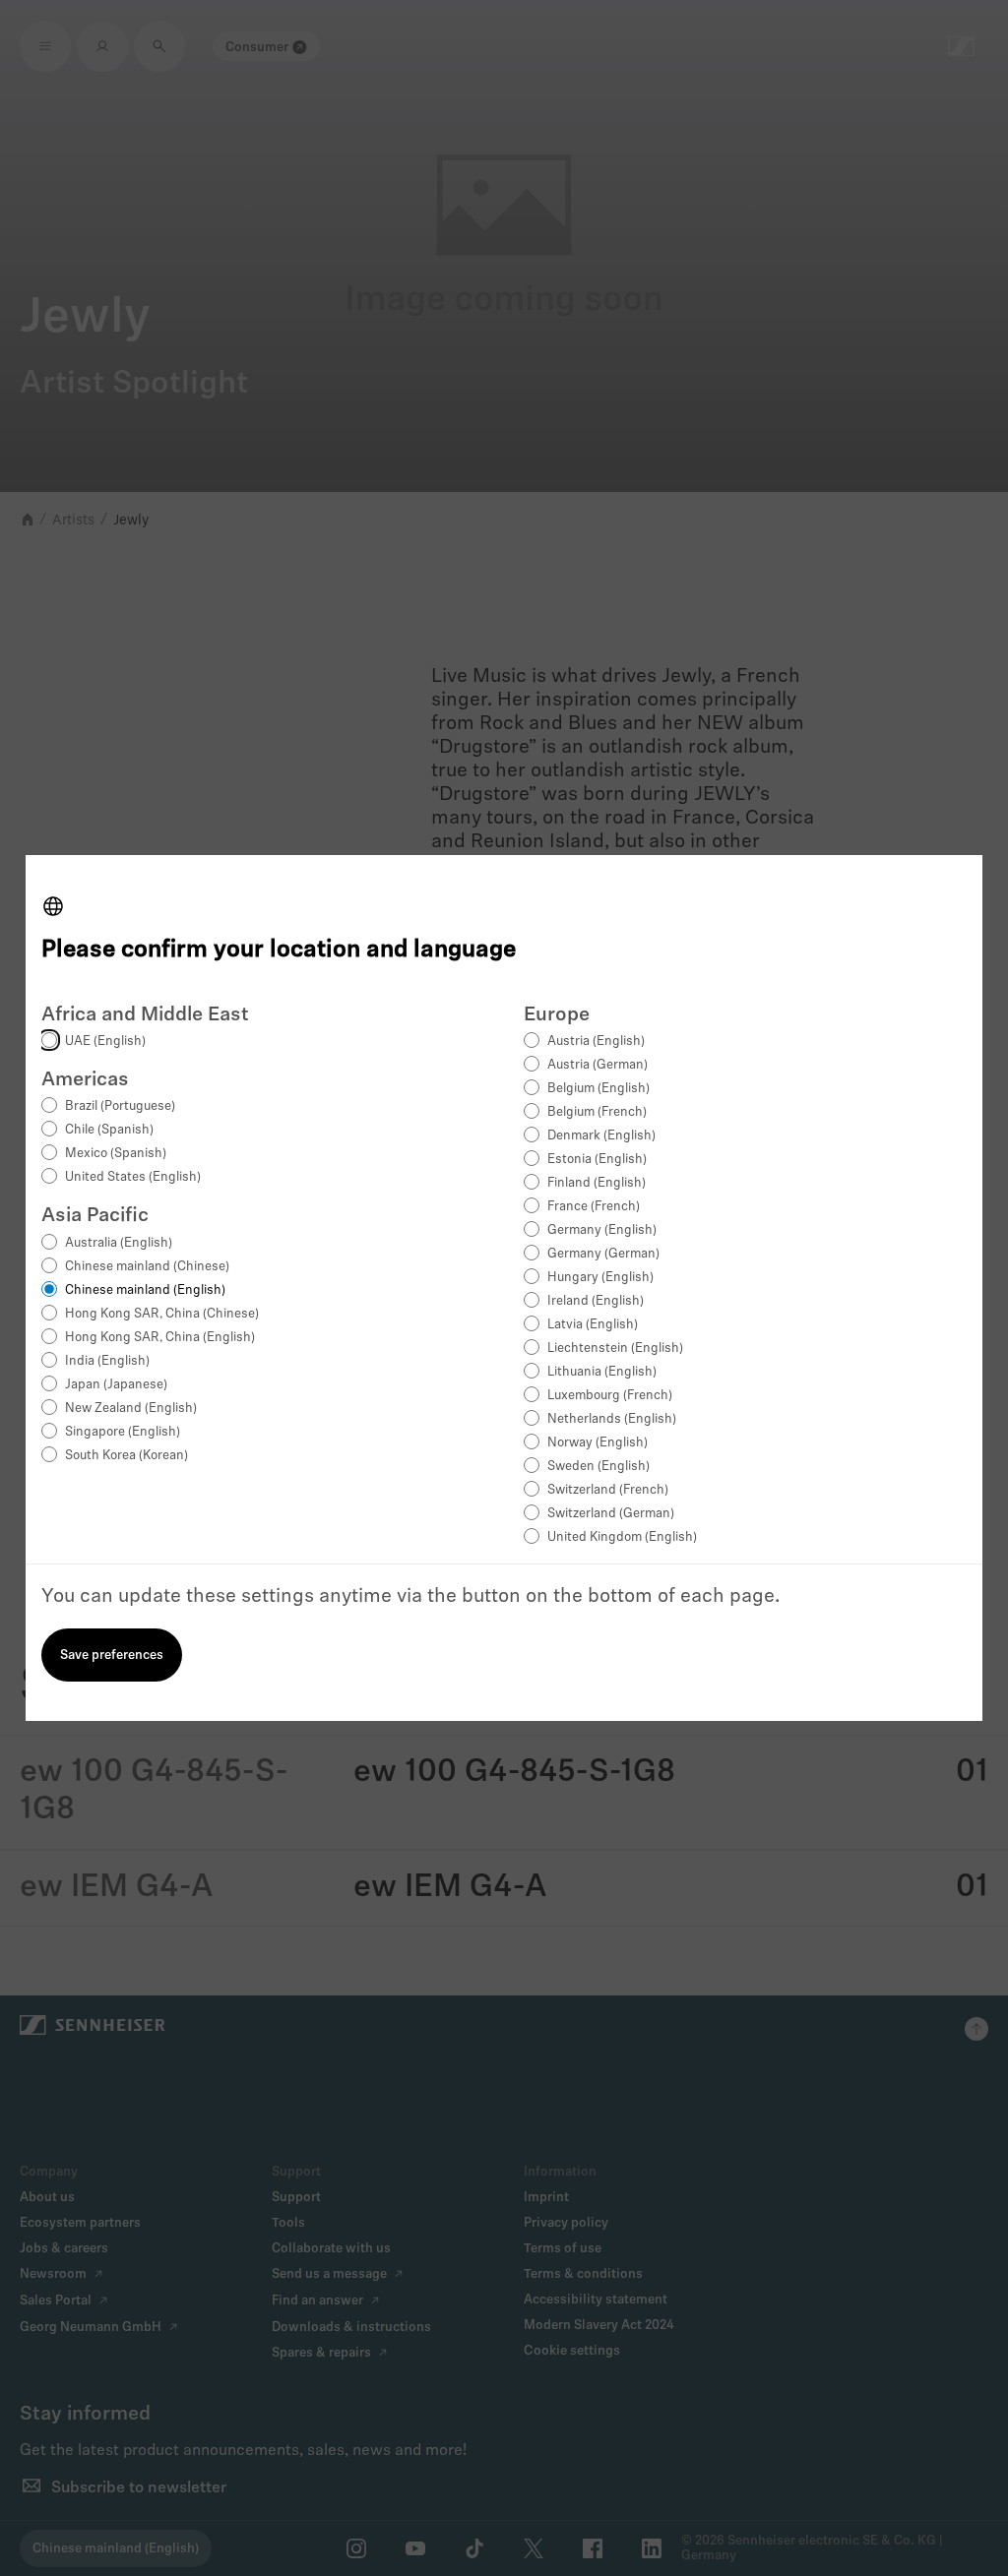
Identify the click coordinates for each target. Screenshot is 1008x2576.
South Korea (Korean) (126, 1456)
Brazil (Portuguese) (120, 1106)
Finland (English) (597, 1183)
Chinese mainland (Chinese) (147, 1267)
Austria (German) (598, 1065)
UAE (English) (105, 1042)
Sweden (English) (598, 1467)
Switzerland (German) (611, 1514)
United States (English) (133, 1177)
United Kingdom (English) (622, 1537)
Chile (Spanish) (109, 1130)
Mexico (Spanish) (116, 1154)
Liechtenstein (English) (615, 1349)
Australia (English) (119, 1243)
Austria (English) (596, 1042)
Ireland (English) (596, 1301)
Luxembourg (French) (610, 1396)
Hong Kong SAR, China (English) (160, 1338)
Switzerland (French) (608, 1490)
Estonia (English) (597, 1160)
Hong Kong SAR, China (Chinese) (162, 1314)
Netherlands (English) (612, 1419)
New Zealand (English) (131, 1409)
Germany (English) (602, 1230)
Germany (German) (603, 1254)
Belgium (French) (597, 1112)
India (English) (107, 1361)
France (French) (594, 1207)
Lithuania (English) (602, 1372)
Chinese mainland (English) (145, 1290)
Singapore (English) (123, 1432)
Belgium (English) (598, 1089)
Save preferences (112, 1656)
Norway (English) (598, 1443)
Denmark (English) (601, 1136)
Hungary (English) (600, 1278)
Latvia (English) (593, 1325)
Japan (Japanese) (116, 1385)
